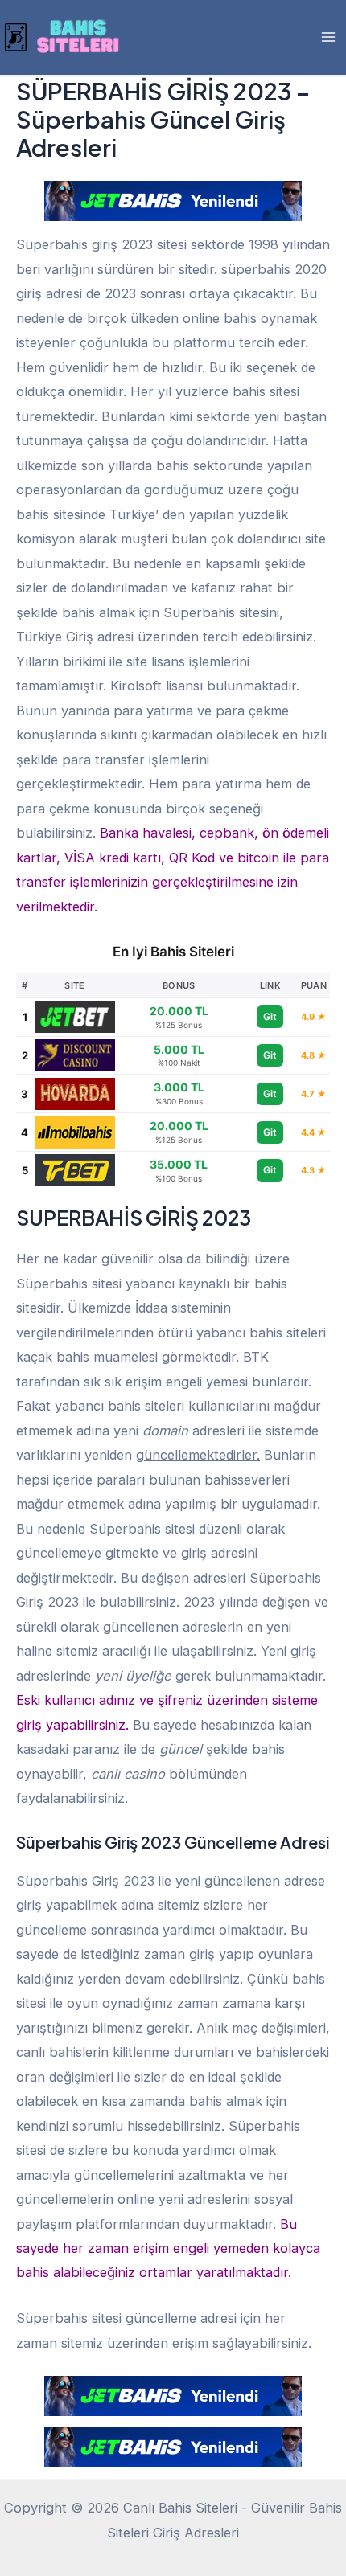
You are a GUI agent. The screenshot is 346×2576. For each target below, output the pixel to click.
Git (270, 1016)
